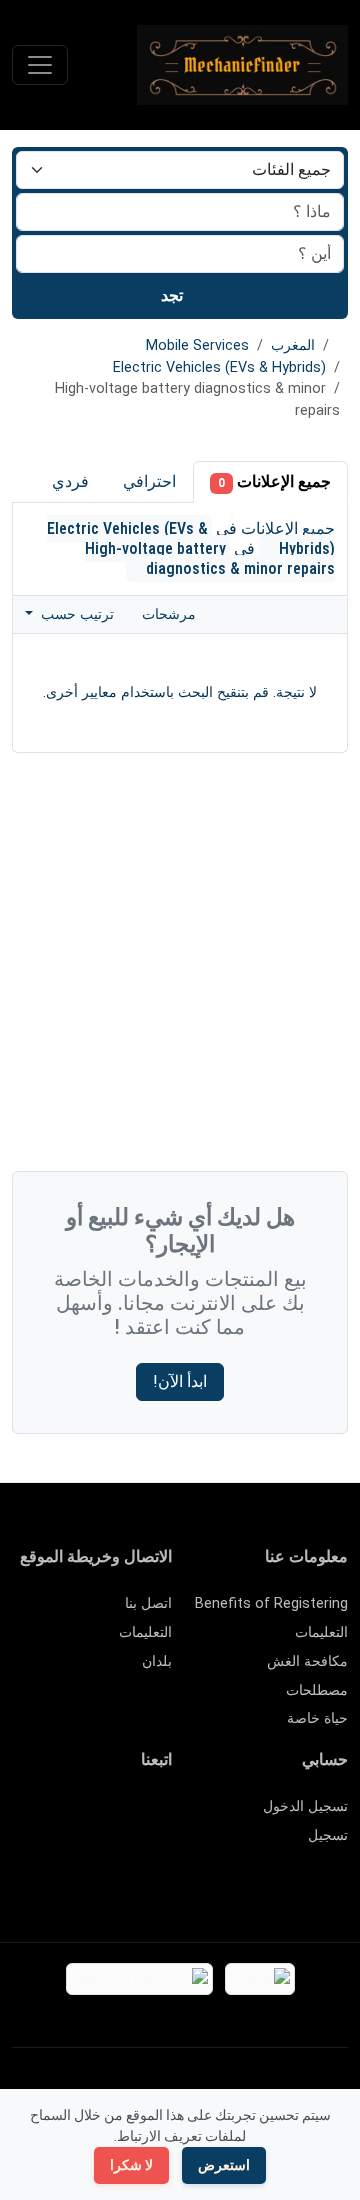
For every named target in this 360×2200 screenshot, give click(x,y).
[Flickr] (159, 1883)
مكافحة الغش (307, 1661)
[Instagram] (101, 1815)
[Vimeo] (101, 1849)
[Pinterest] (43, 1815)
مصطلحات (317, 1690)
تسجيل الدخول (305, 1806)
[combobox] (180, 254)
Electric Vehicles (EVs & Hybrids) (219, 367)
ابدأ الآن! (180, 1381)
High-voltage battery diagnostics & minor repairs (210, 558)
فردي (70, 481)
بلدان (157, 1661)
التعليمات (321, 1632)
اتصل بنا (148, 1603)
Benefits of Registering (271, 1603)
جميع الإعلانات (274, 481)
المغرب (293, 345)
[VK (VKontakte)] (72, 1849)
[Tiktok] (159, 1849)
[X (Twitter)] (130, 1815)
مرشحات (171, 614)
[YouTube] (130, 1849)
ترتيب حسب (75, 614)
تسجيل (328, 1835)
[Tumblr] (43, 1849)
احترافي (149, 481)
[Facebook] (159, 1815)
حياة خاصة (317, 1718)
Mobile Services (197, 345)
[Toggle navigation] (40, 65)
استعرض (224, 2165)
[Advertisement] (180, 967)
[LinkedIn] (72, 1815)
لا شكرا (131, 2165)
